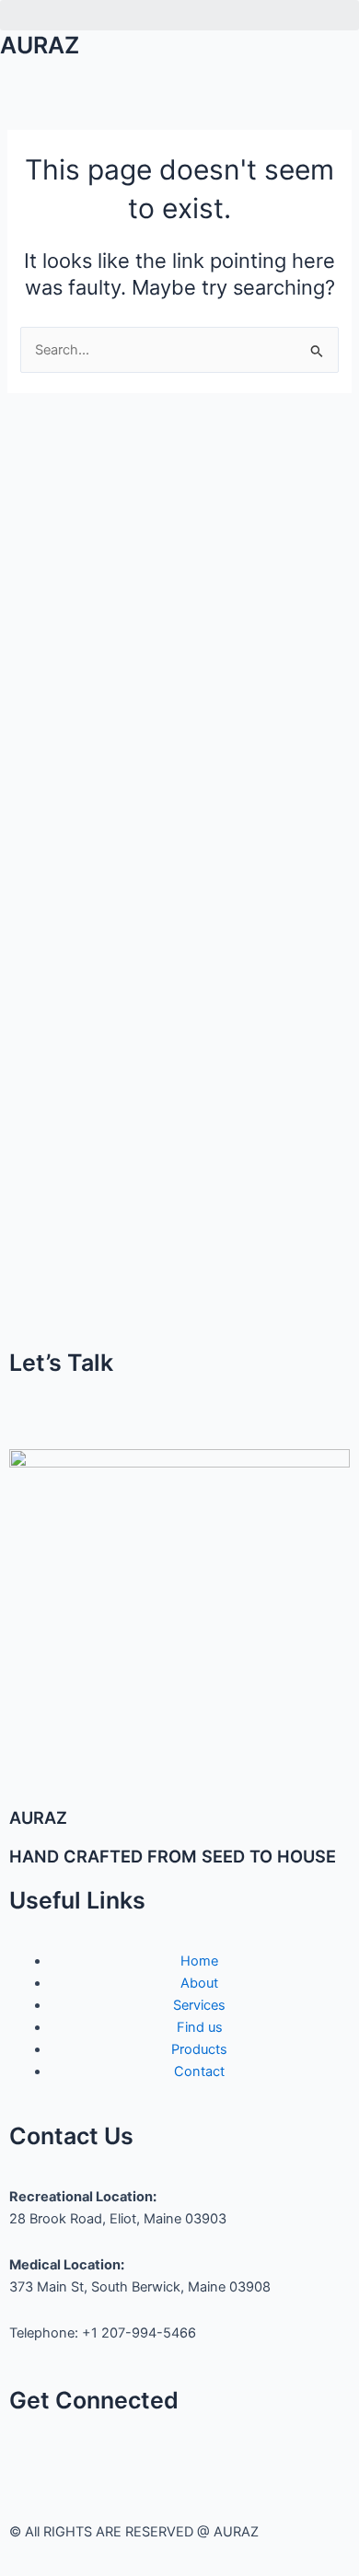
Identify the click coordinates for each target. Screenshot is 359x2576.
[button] (179, 15)
